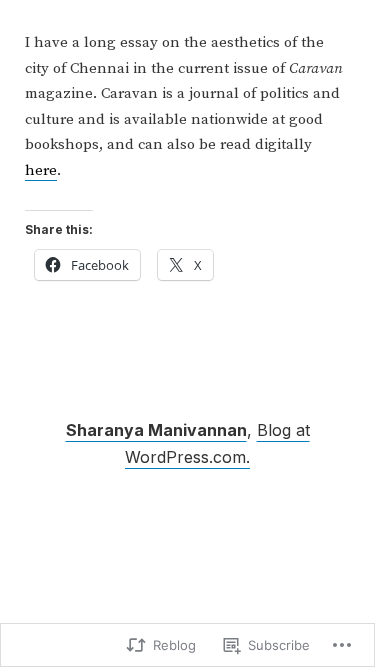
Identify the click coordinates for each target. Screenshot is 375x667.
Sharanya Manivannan (156, 430)
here (41, 170)
